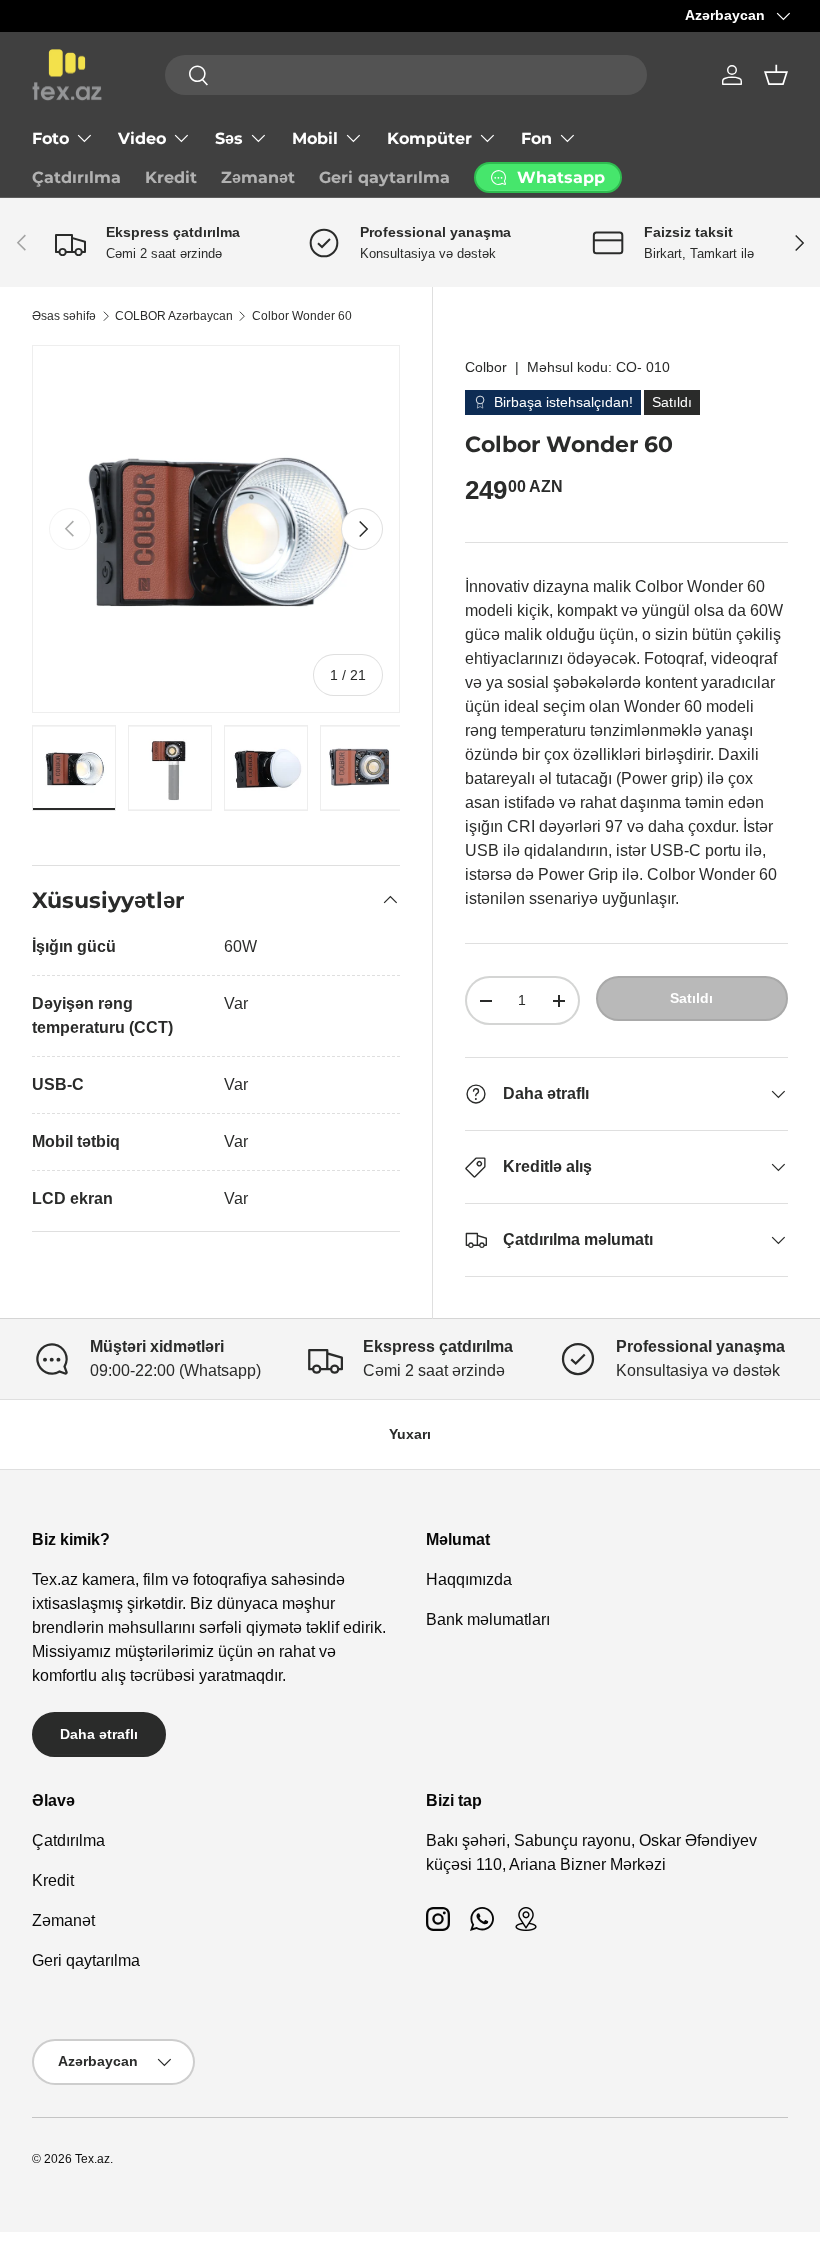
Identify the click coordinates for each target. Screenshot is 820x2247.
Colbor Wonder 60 (302, 316)
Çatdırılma (76, 177)
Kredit (171, 177)
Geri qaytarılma (384, 177)
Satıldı (691, 998)
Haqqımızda (469, 1579)
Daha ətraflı (99, 1734)
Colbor (486, 367)
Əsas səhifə (64, 316)
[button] (776, 75)
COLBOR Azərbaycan (174, 316)
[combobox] (406, 75)
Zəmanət (258, 177)
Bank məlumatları (488, 1619)
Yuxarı (410, 1434)
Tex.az (92, 2159)
